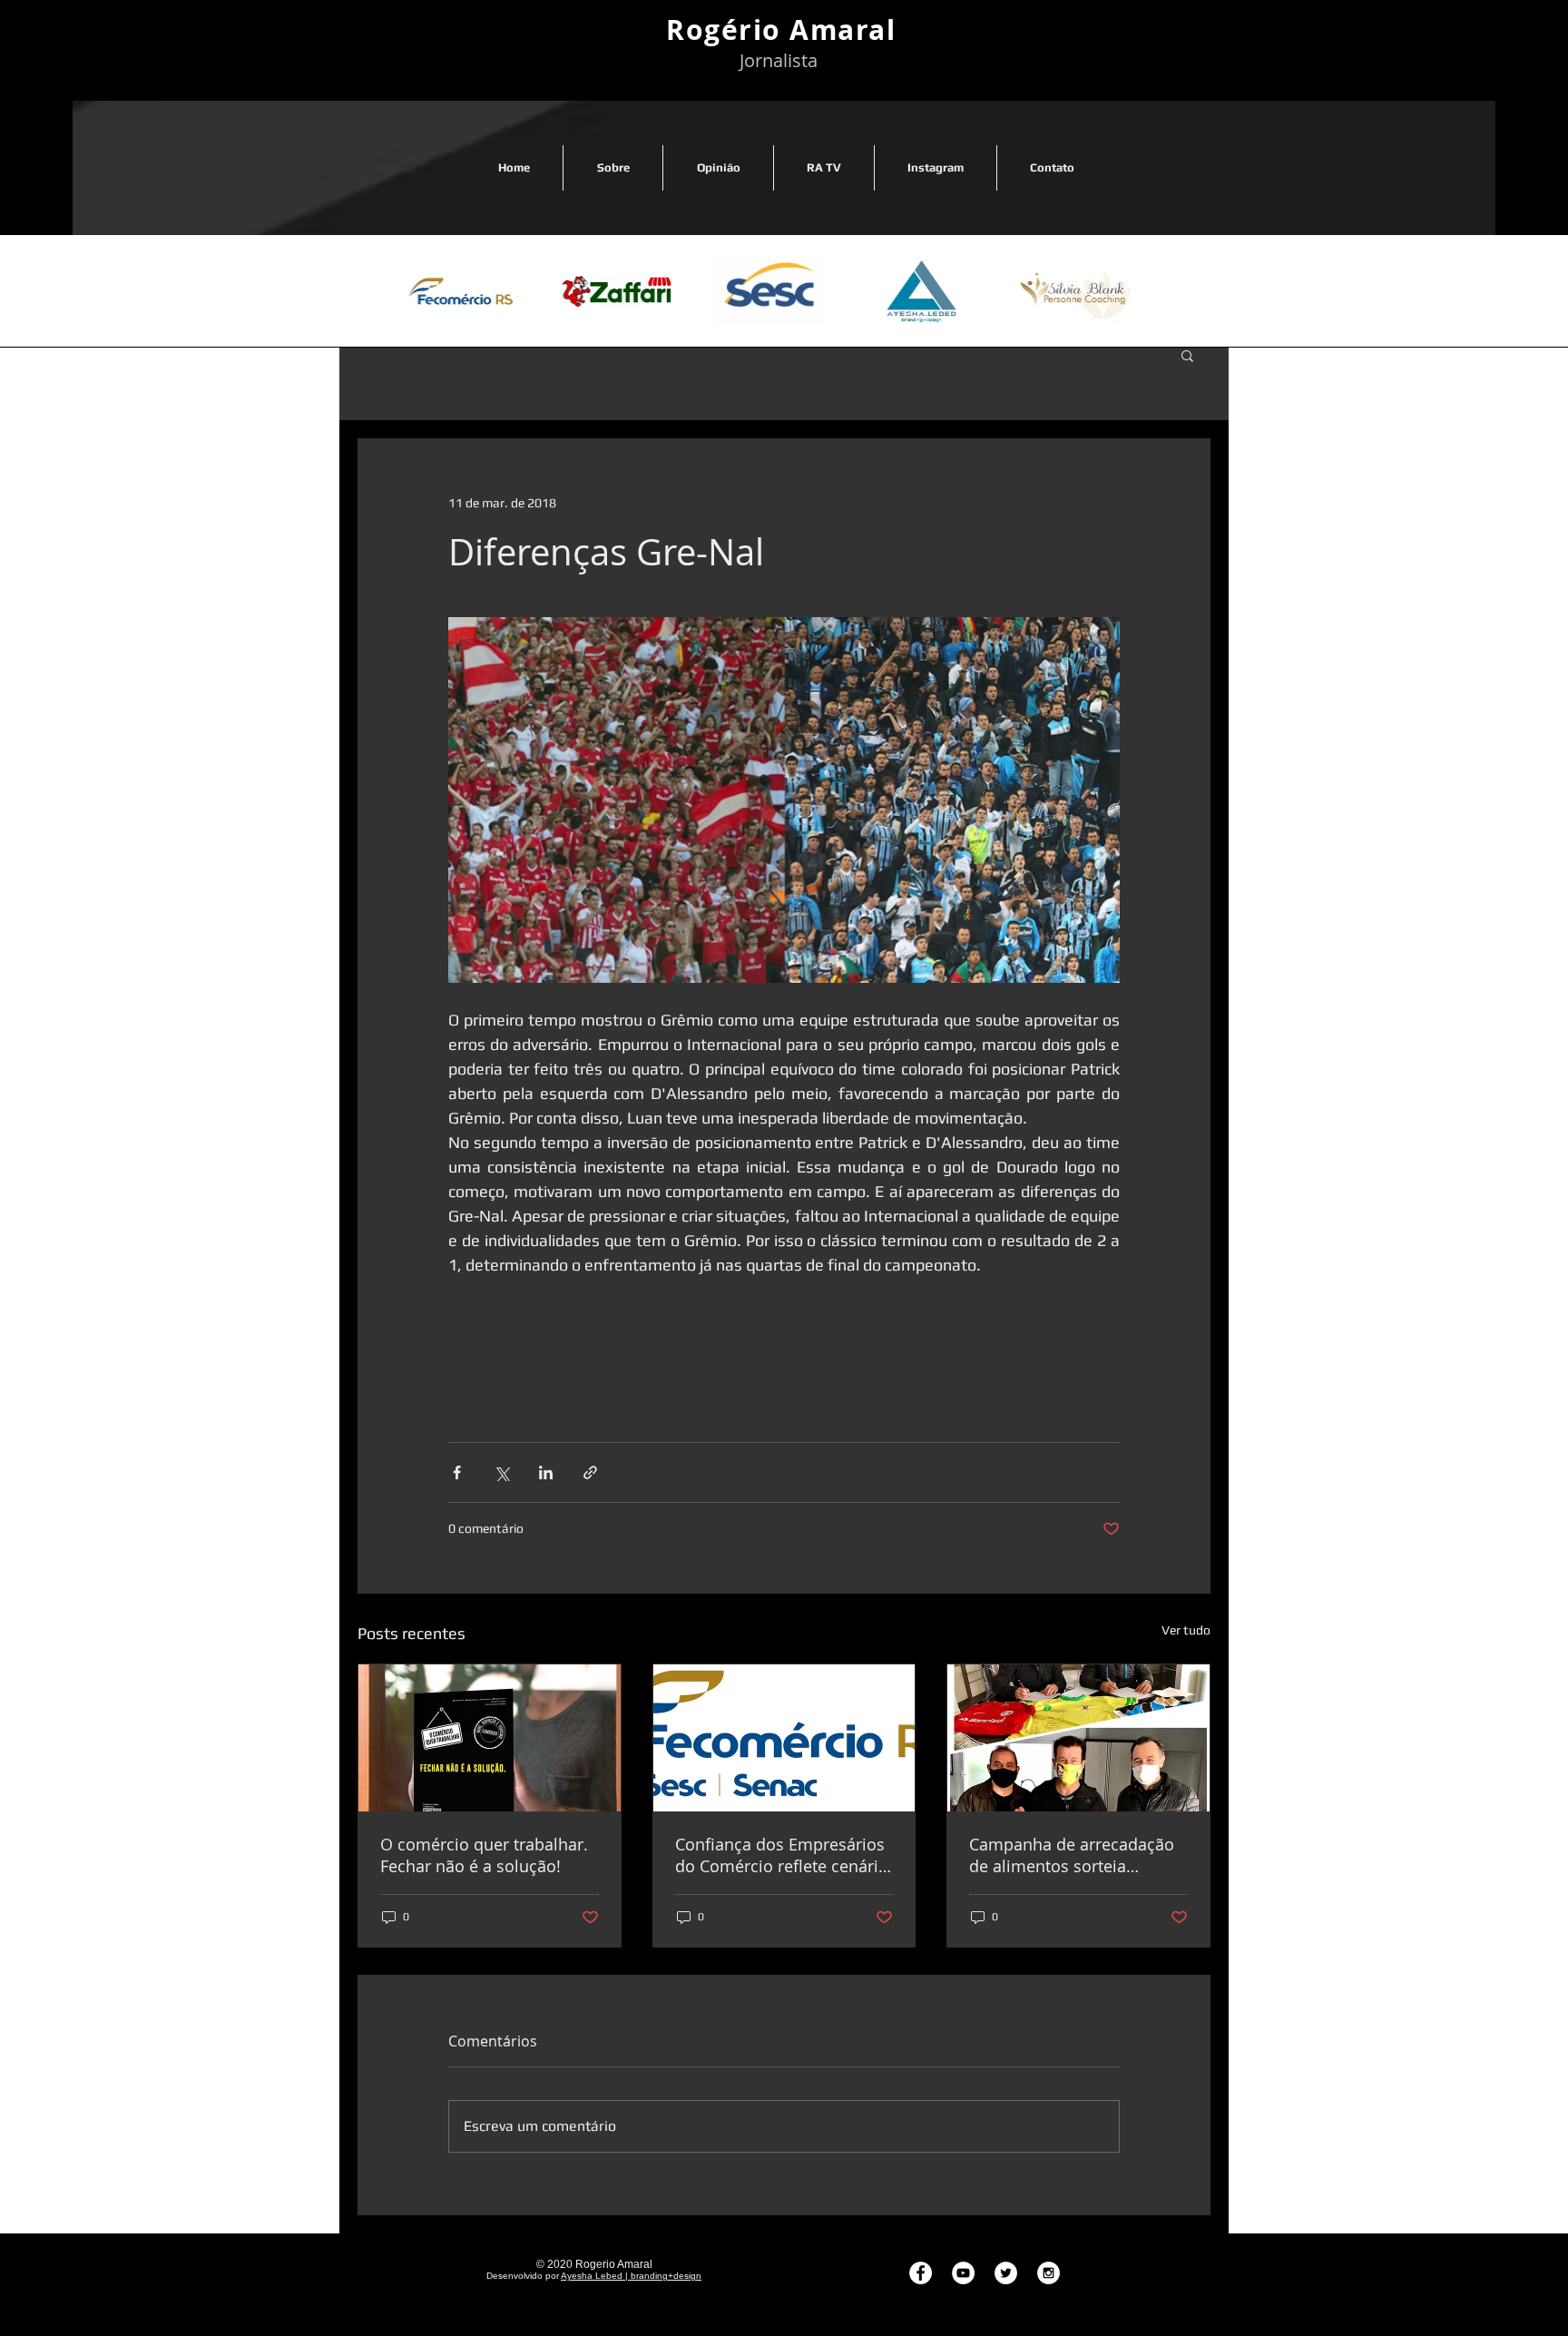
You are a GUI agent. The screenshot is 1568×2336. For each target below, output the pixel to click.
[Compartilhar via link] (590, 1472)
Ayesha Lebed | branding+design (631, 2276)
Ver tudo (1186, 1630)
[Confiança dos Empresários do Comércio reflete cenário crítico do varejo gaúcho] (784, 1738)
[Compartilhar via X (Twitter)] (501, 1472)
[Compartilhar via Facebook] (457, 1472)
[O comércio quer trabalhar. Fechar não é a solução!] (490, 1738)
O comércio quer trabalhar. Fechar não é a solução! (484, 1855)
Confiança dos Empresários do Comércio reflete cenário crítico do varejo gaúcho (782, 1855)
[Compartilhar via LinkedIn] (546, 1472)
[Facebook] (921, 2273)
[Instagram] (1049, 2273)
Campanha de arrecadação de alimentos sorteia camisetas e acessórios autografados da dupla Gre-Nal (1074, 1855)
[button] (1187, 355)
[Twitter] (1006, 2273)
